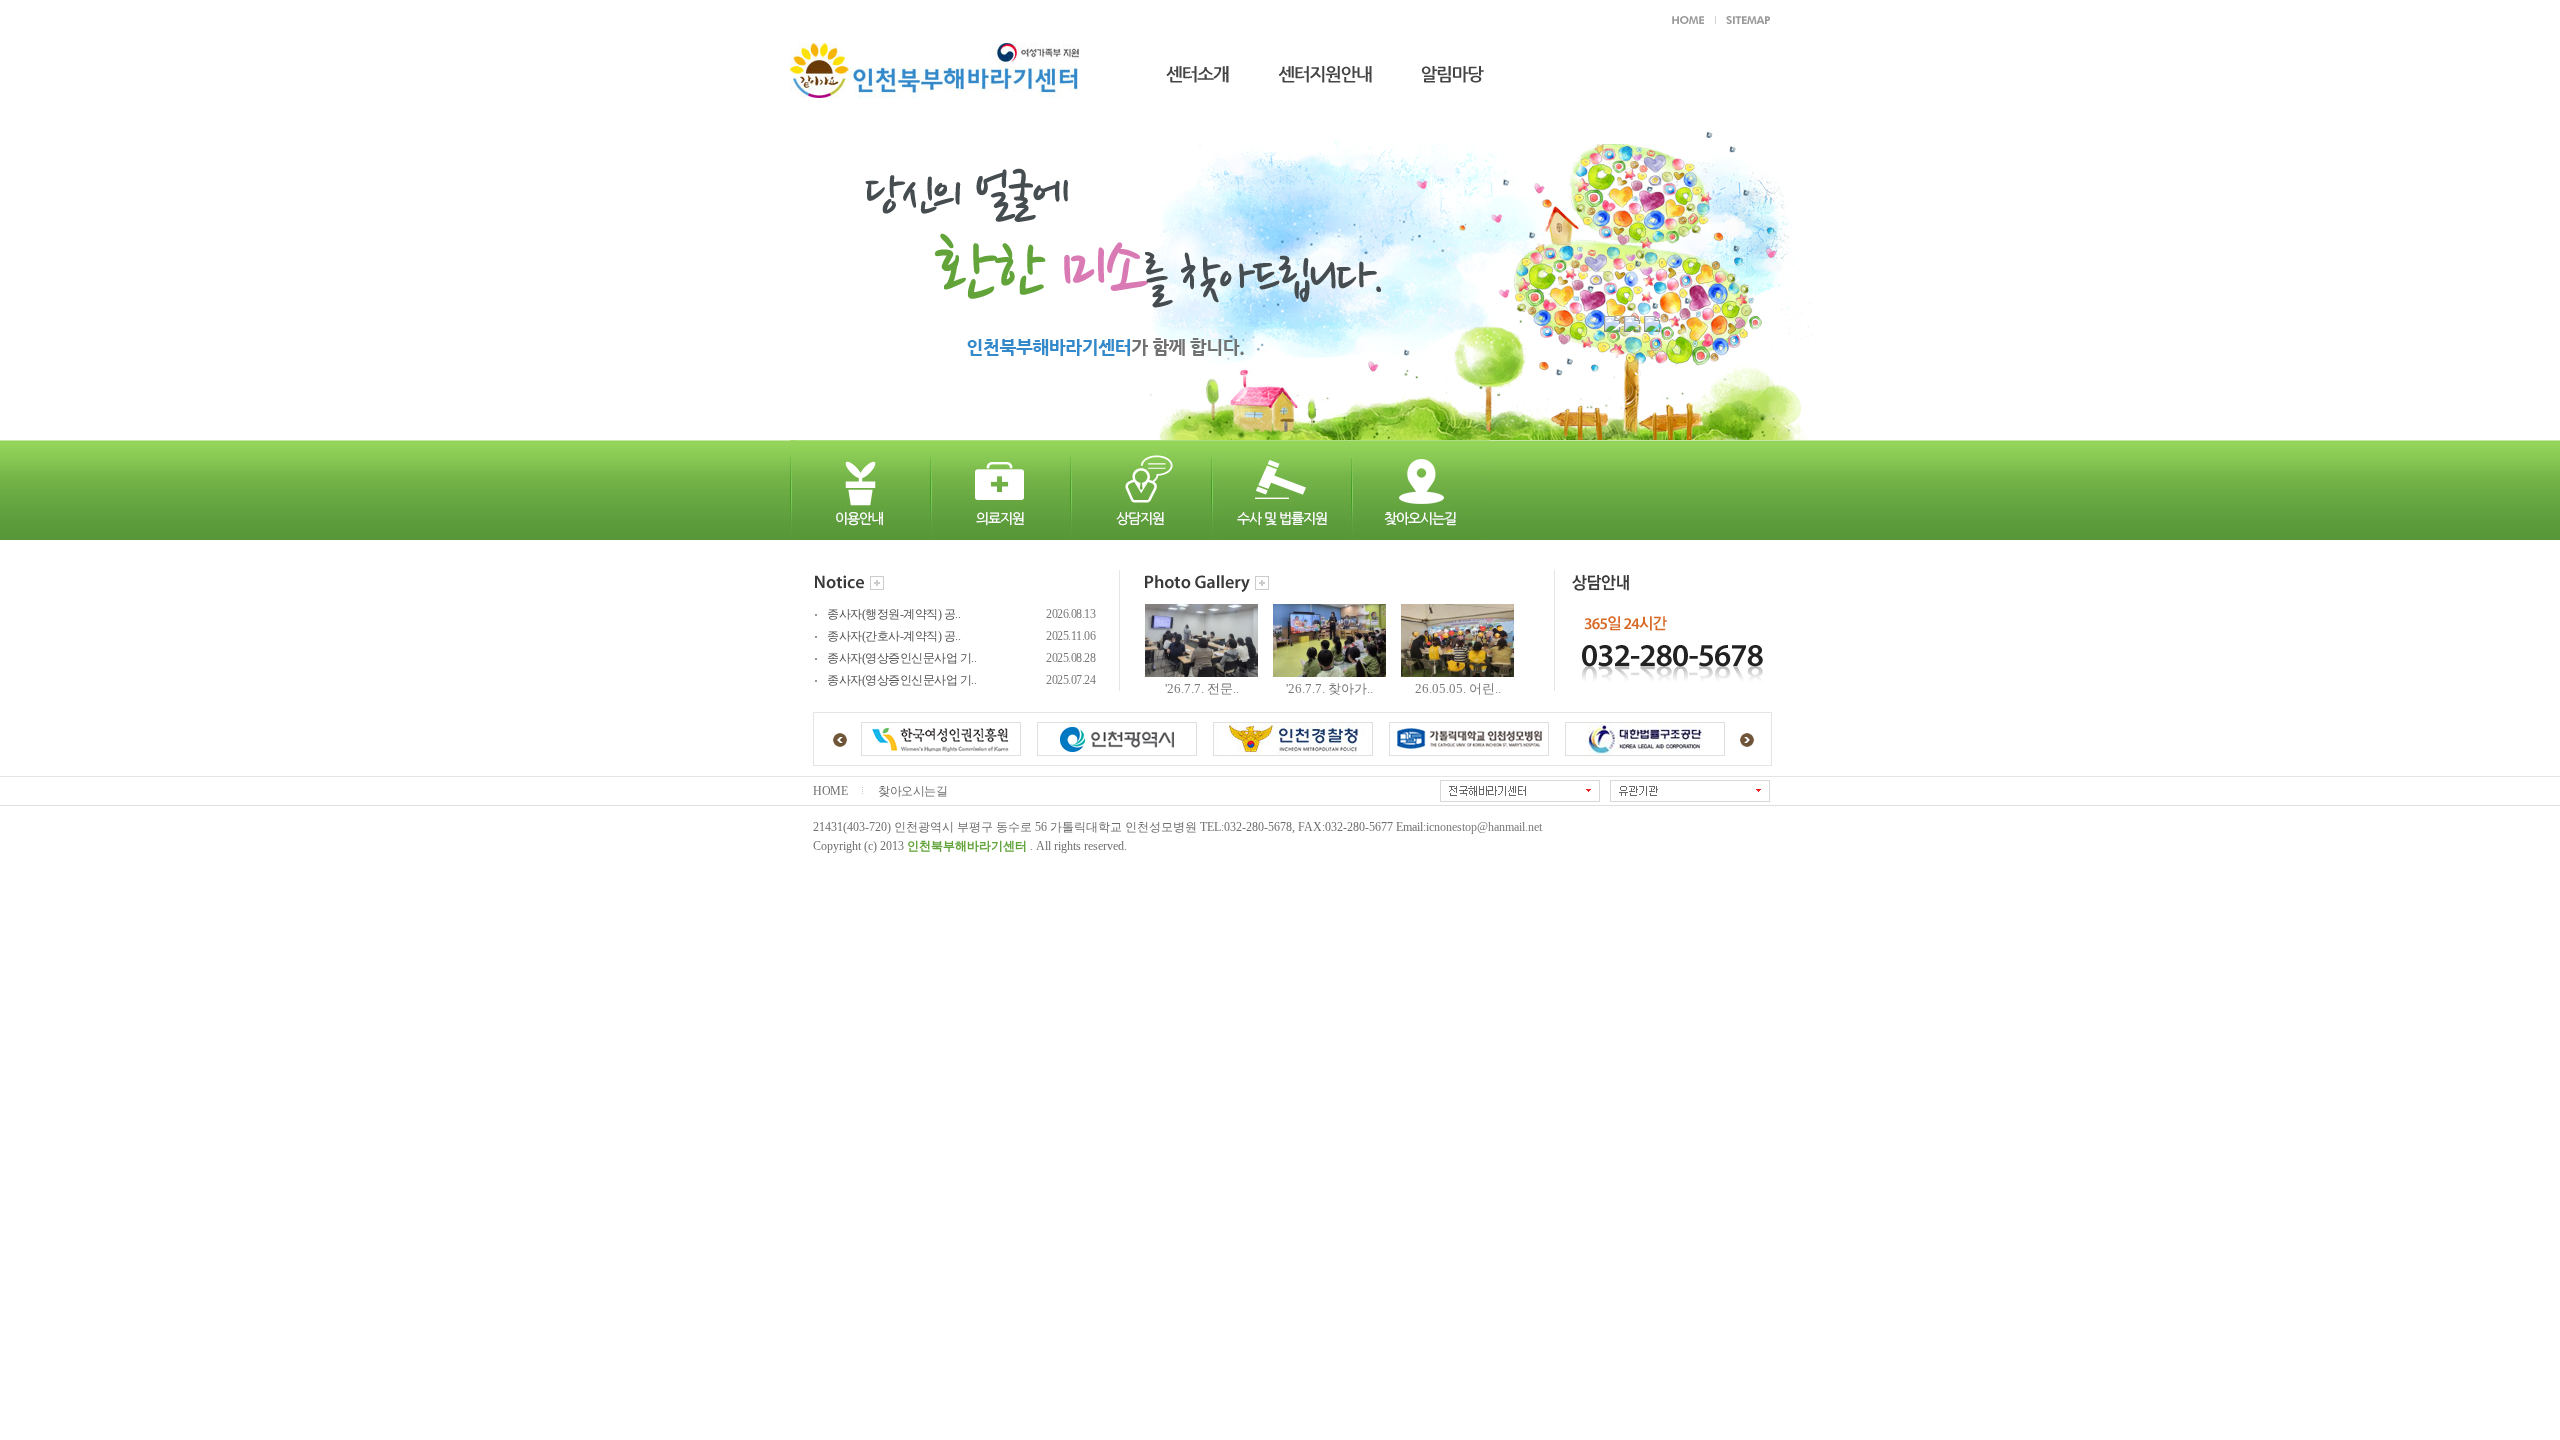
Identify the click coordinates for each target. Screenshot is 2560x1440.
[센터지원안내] (1310, 68)
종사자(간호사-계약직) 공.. (893, 636)
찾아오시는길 (912, 791)
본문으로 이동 (1074, 18)
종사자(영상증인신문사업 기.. (901, 658)
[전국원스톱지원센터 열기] (1520, 791)
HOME (830, 791)
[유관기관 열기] (1690, 791)
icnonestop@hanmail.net (1484, 827)
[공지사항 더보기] (877, 584)
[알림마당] (1438, 68)
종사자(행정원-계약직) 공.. (893, 614)
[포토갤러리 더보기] (1262, 584)
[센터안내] (1183, 68)
